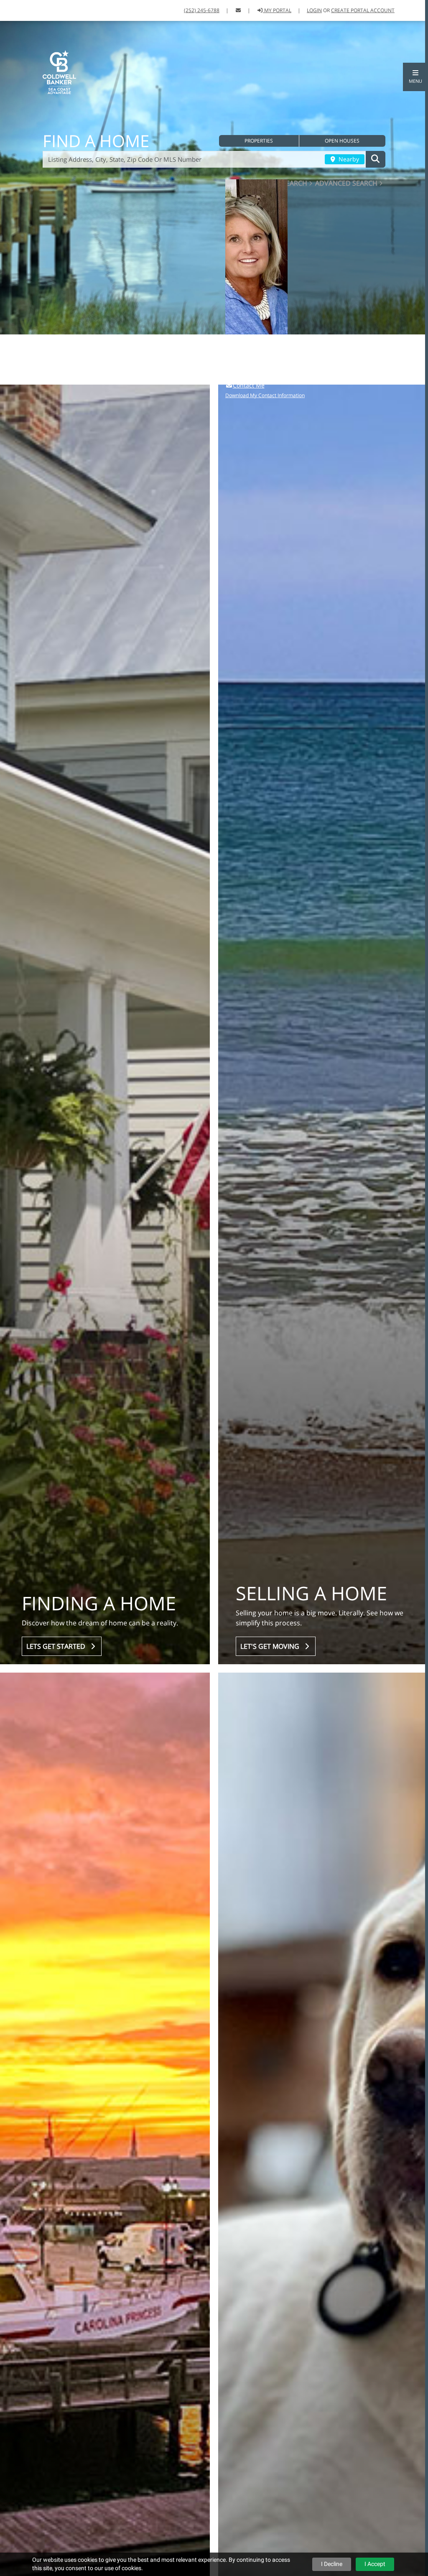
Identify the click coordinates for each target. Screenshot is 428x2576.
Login (314, 10)
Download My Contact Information (265, 395)
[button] (415, 77)
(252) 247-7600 (287, 376)
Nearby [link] (348, 159)
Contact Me (249, 385)
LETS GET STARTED (57, 1646)
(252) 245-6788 (202, 10)
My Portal (277, 10)
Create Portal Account (363, 10)
